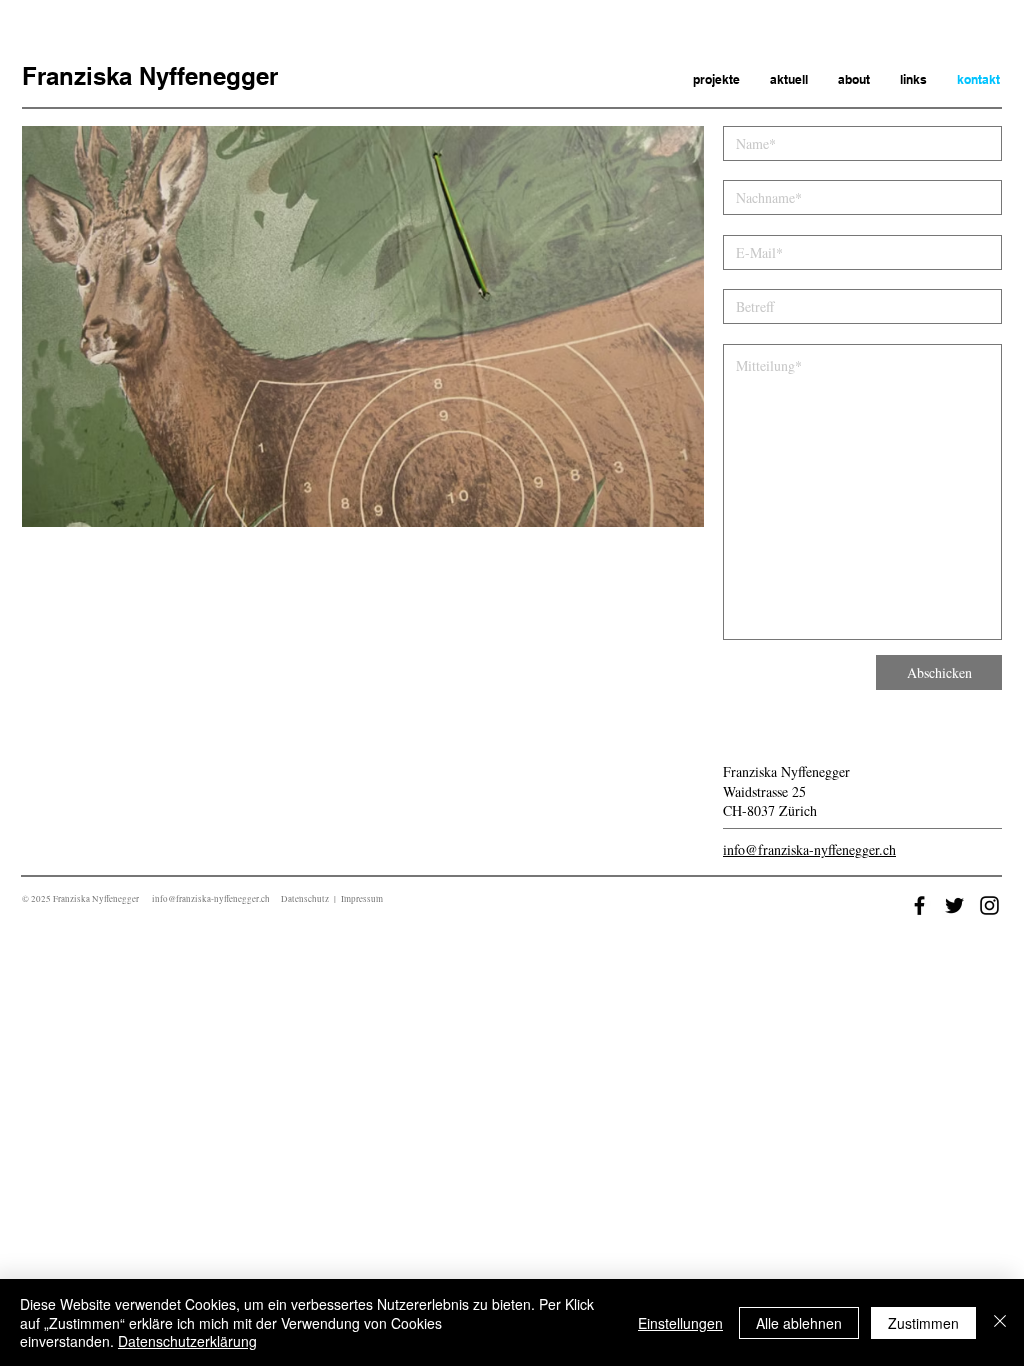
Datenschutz (305, 899)
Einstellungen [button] (680, 1323)
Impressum (362, 899)
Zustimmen (923, 1323)
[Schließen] (1000, 1322)
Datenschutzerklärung (187, 1341)
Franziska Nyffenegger (150, 76)
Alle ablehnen (799, 1323)
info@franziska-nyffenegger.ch (809, 849)
